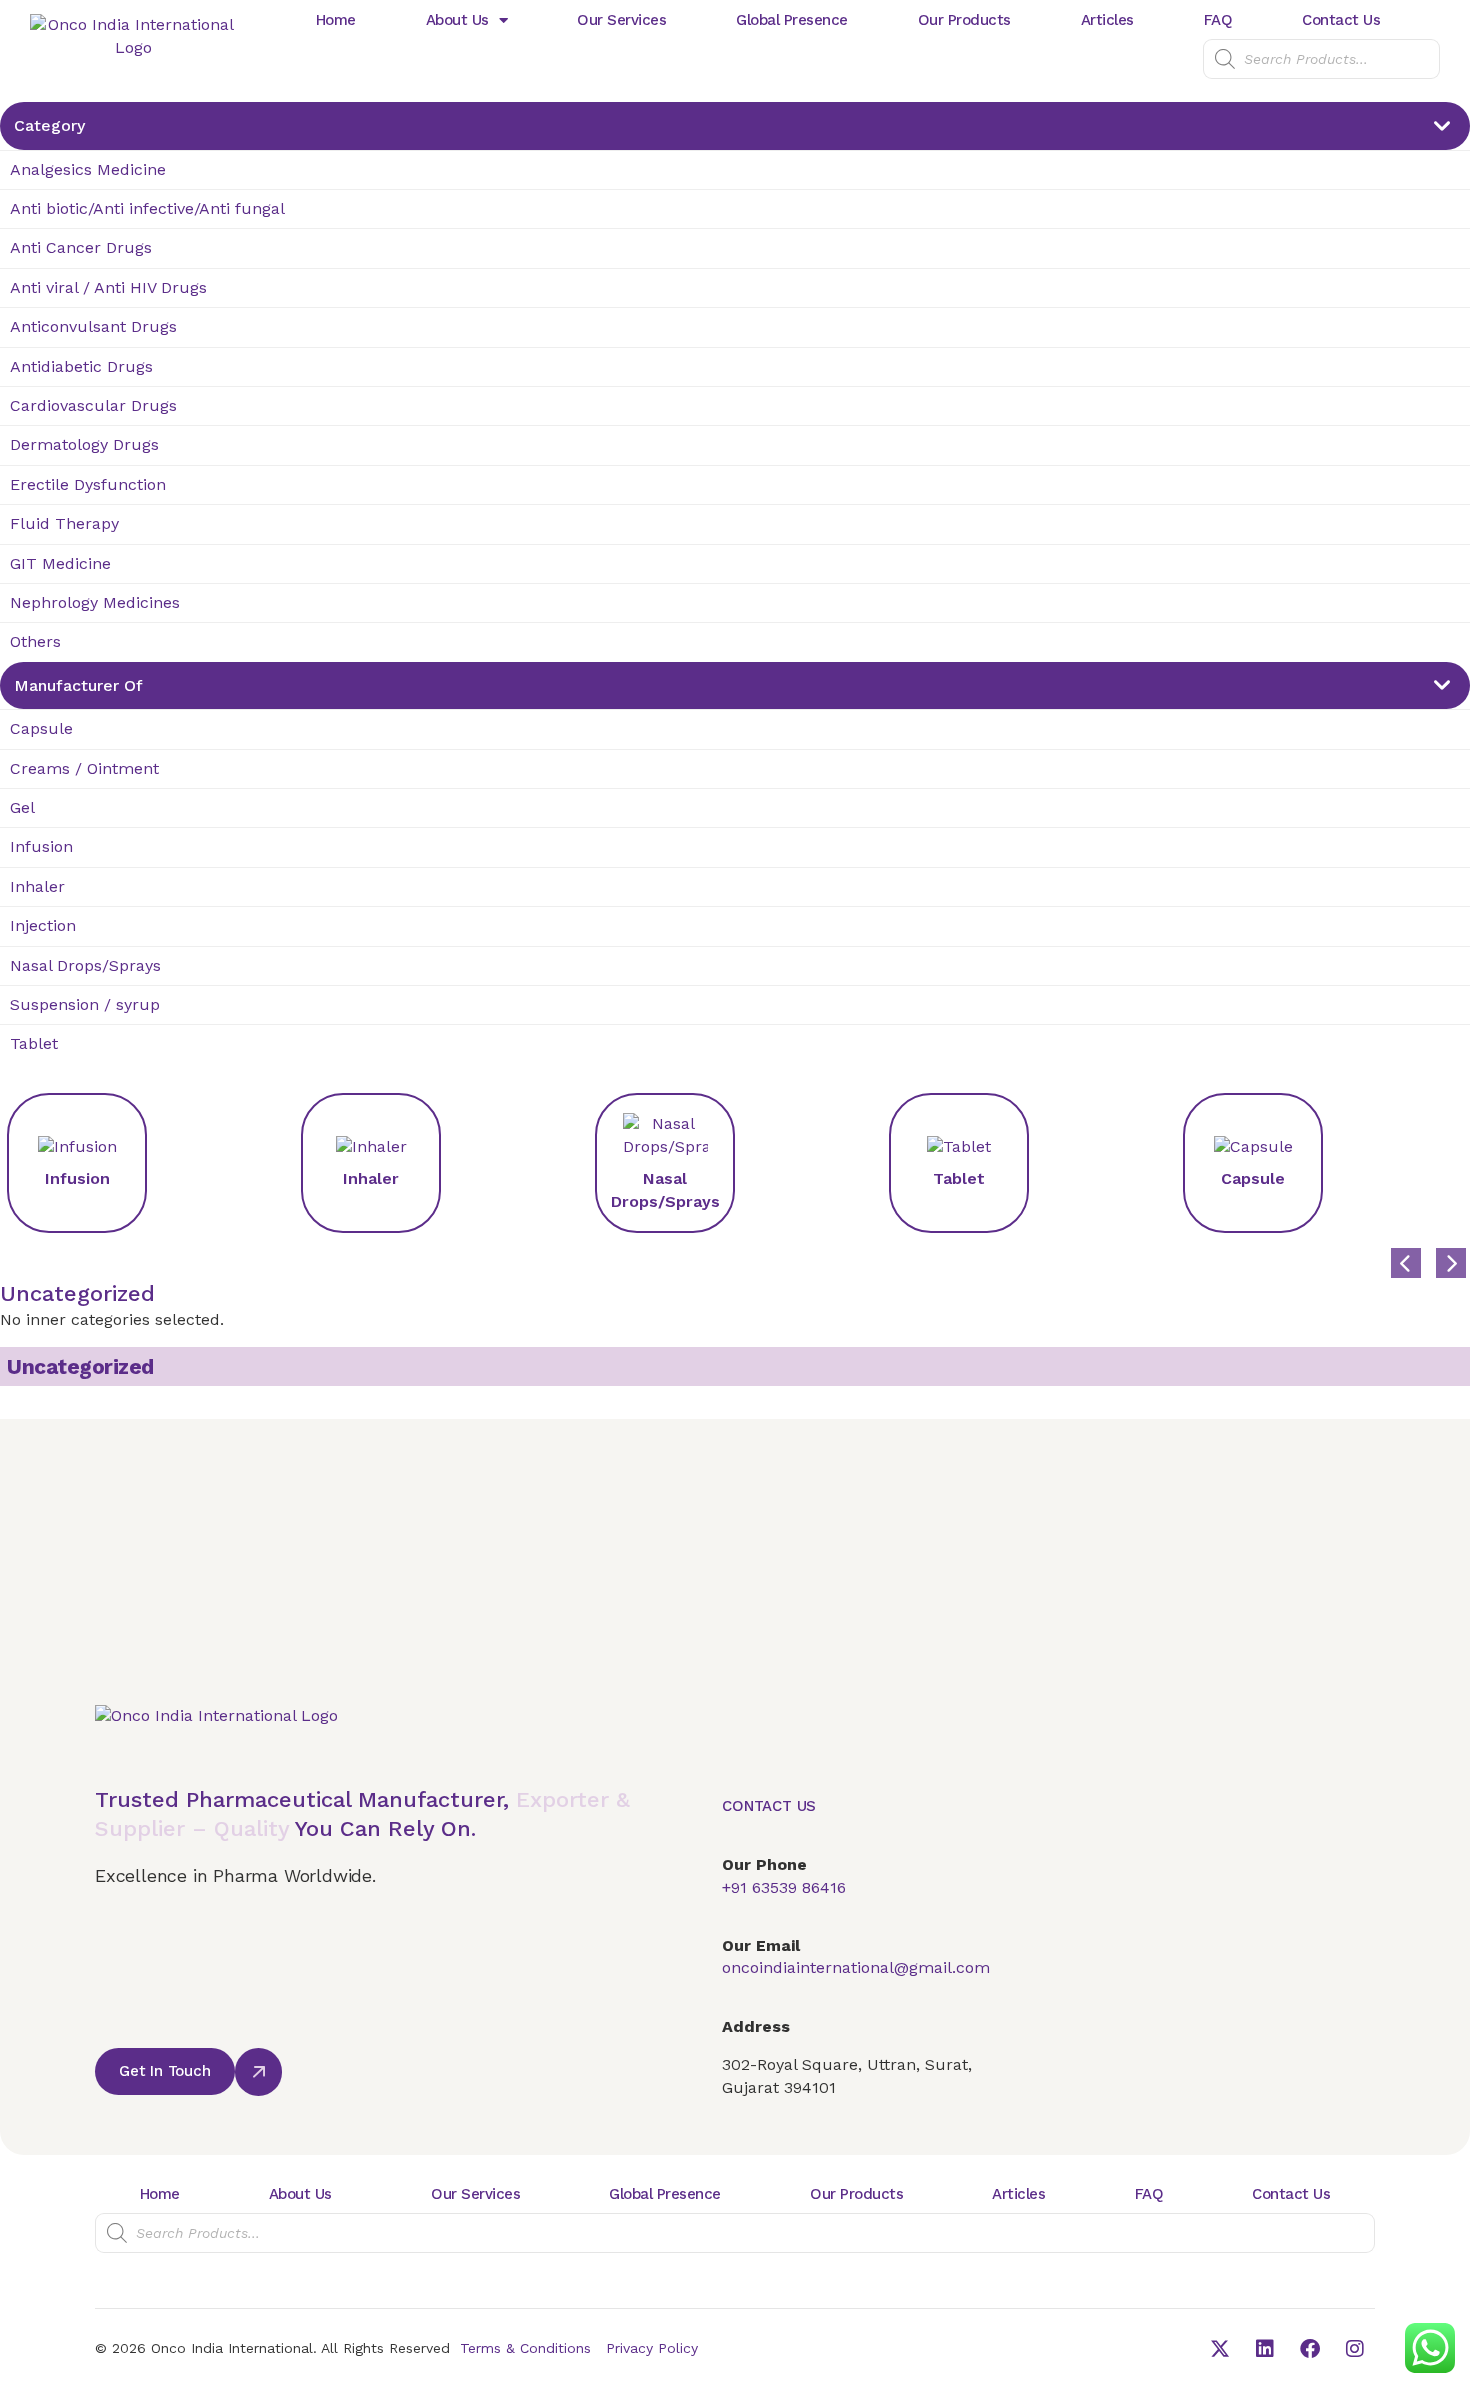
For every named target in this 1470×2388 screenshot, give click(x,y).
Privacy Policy (652, 2348)
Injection (43, 925)
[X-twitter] (1220, 2349)
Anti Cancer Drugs (81, 247)
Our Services (621, 20)
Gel (22, 807)
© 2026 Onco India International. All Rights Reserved (272, 2348)
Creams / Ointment (84, 768)
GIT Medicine (60, 563)
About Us (457, 20)
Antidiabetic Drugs (81, 366)
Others (35, 641)
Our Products (964, 20)
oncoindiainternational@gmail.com (856, 1967)
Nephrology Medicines (95, 602)
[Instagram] (1355, 2349)
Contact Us (1341, 20)
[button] (165, 2071)
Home (336, 20)
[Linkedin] (1265, 2349)
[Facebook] (1310, 2349)
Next (1436, 1248)
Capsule (41, 728)
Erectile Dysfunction (88, 484)
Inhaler (37, 886)
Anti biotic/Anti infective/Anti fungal (147, 208)
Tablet (34, 1043)
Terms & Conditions (525, 2348)
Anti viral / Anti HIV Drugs (108, 287)
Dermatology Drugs (84, 444)
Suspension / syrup (85, 1004)
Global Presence (792, 20)
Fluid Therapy (64, 523)
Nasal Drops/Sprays (85, 965)
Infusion (41, 846)
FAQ (1218, 20)
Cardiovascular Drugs (93, 405)
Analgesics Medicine (88, 169)
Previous (1391, 1248)
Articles (1107, 20)
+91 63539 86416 (784, 1887)
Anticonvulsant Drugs (93, 326)
